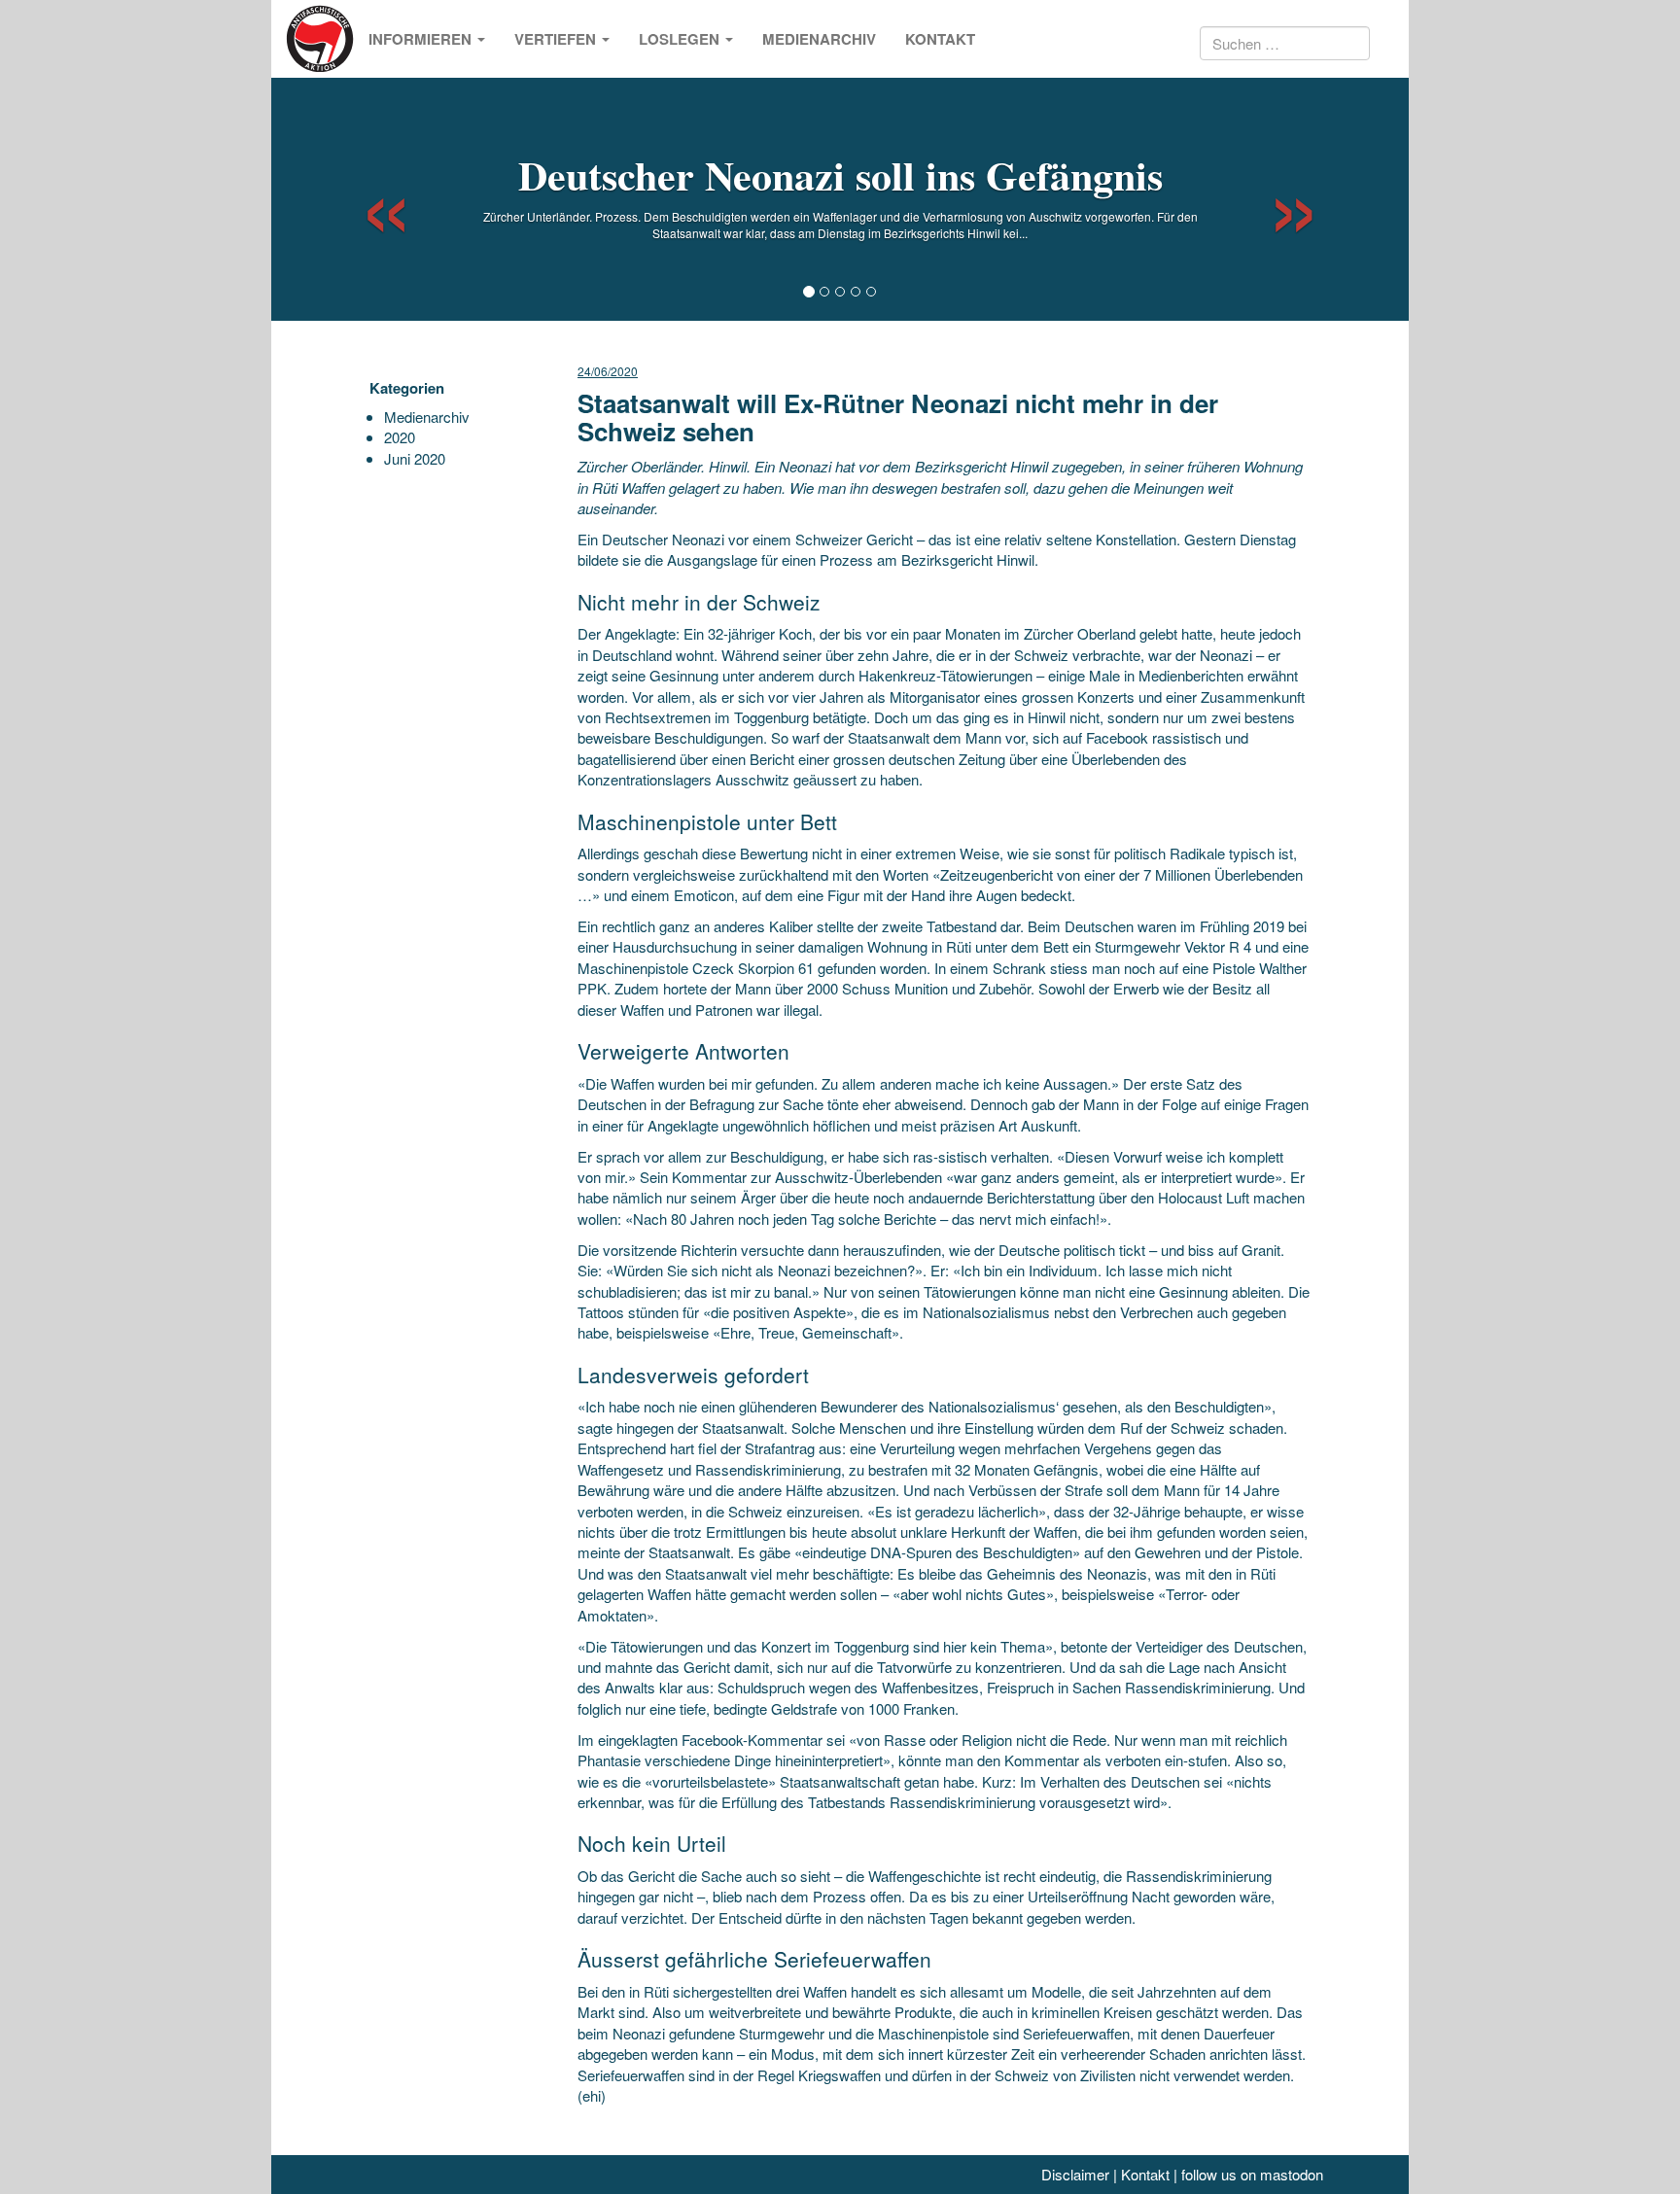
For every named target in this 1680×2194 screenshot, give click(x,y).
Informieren (422, 39)
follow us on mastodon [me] (1252, 2174)
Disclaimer (1075, 2174)
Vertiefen (557, 39)
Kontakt (940, 39)
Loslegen (681, 39)
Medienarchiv (819, 39)
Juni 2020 (415, 458)
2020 (400, 437)
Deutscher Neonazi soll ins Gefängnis (840, 174)
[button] (369, 199)
